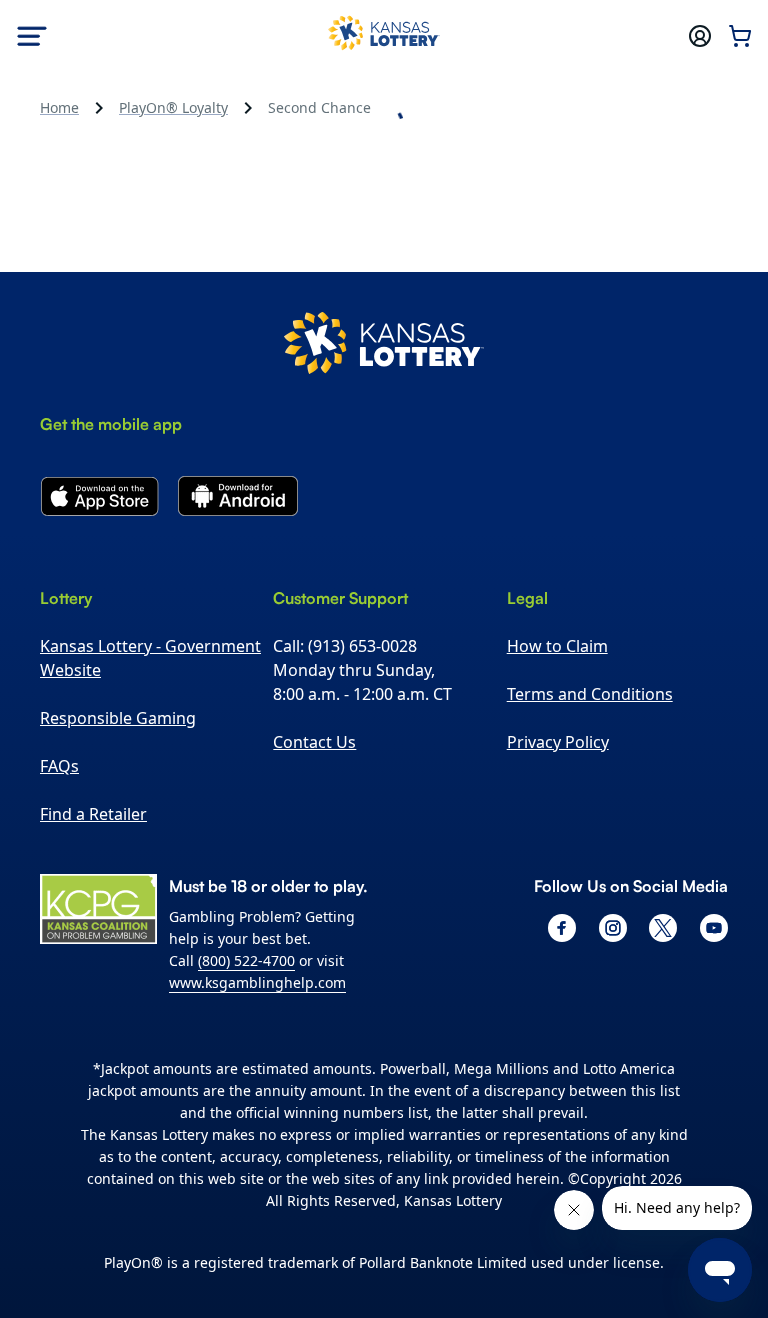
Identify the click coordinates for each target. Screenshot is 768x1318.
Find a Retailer (93, 814)
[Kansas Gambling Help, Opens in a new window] (98, 909)
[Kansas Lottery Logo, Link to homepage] (384, 36)
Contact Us (314, 742)
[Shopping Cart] (740, 36)
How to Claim (557, 646)
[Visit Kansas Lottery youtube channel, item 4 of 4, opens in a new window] (714, 928)
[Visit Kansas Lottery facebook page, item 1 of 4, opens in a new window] (562, 928)
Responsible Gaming (118, 718)
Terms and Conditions (590, 694)
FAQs (59, 766)
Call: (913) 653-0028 (345, 646)
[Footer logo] (384, 346)
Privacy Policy (558, 742)
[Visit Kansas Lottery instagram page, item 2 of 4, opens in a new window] (613, 928)
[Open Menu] (32, 36)
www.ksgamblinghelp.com (257, 982)
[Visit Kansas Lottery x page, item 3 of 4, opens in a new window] (663, 928)
